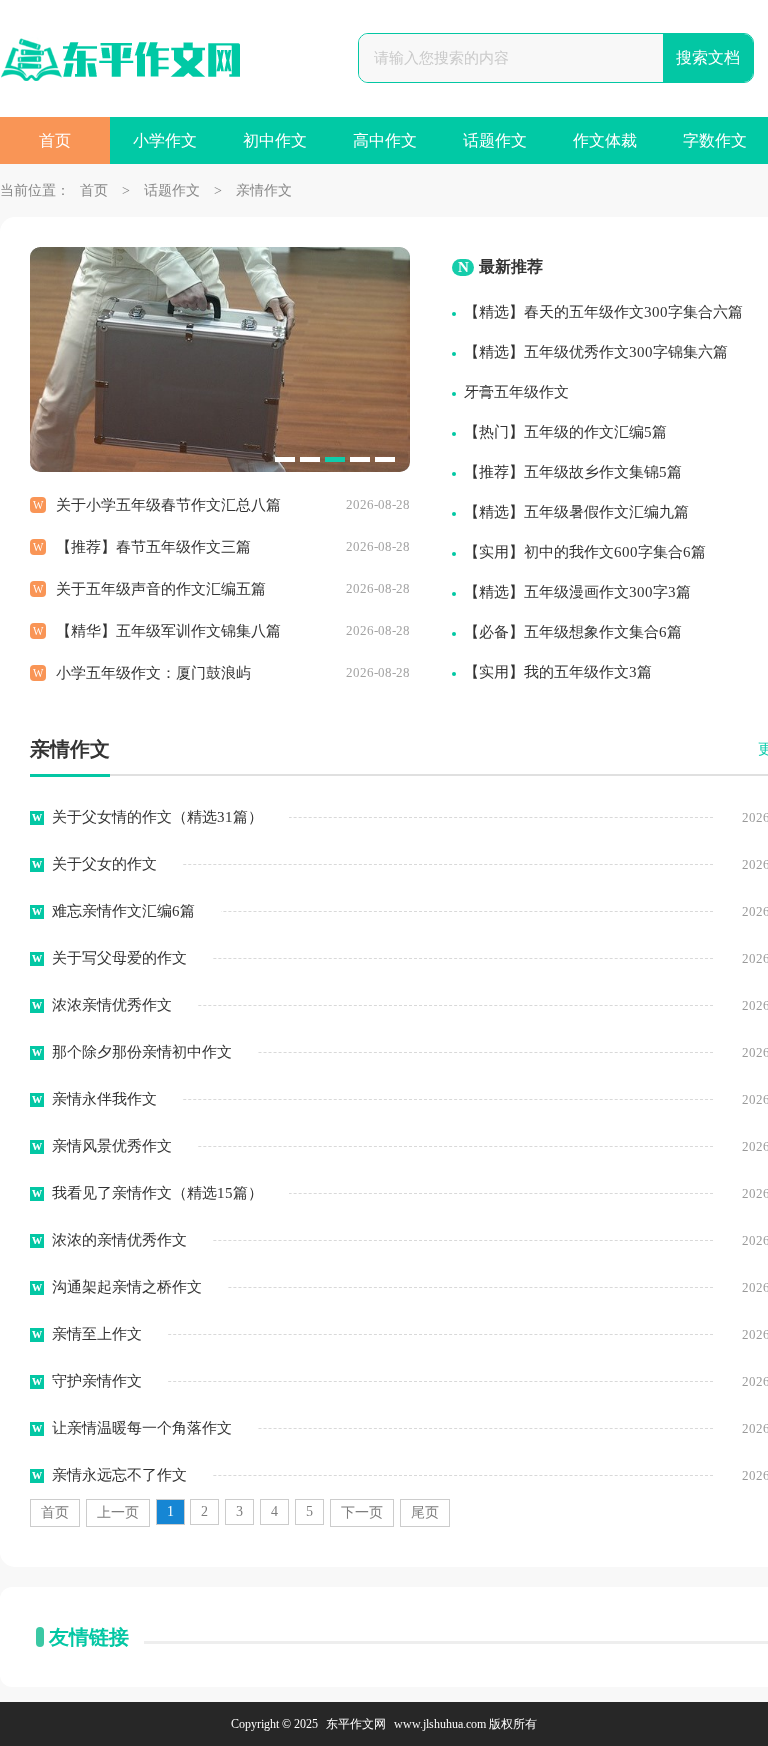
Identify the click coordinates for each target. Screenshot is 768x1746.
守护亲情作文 (97, 1381)
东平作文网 (356, 1724)
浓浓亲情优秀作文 (112, 1005)
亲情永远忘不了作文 (119, 1475)
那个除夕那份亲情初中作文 (142, 1052)
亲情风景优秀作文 (112, 1146)
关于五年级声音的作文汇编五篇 (161, 589)
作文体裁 (605, 140)
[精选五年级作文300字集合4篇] (220, 467)
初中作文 (275, 140)
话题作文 (495, 140)
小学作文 (165, 140)
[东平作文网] (120, 62)
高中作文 (385, 140)
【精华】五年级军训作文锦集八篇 (168, 631)
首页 (55, 140)
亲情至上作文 (97, 1334)
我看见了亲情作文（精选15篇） (157, 1193)
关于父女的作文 (104, 864)
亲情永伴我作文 (104, 1099)
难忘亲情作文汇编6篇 (123, 911)
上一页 (118, 1512)
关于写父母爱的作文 (119, 958)
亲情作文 (264, 190)
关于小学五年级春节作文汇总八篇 (168, 505)
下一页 (362, 1512)
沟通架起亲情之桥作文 (127, 1287)
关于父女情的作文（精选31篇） (157, 817)
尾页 (425, 1512)
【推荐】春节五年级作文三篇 (153, 547)
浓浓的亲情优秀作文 (119, 1240)
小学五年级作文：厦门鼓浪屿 (153, 673)
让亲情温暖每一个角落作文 (142, 1428)
